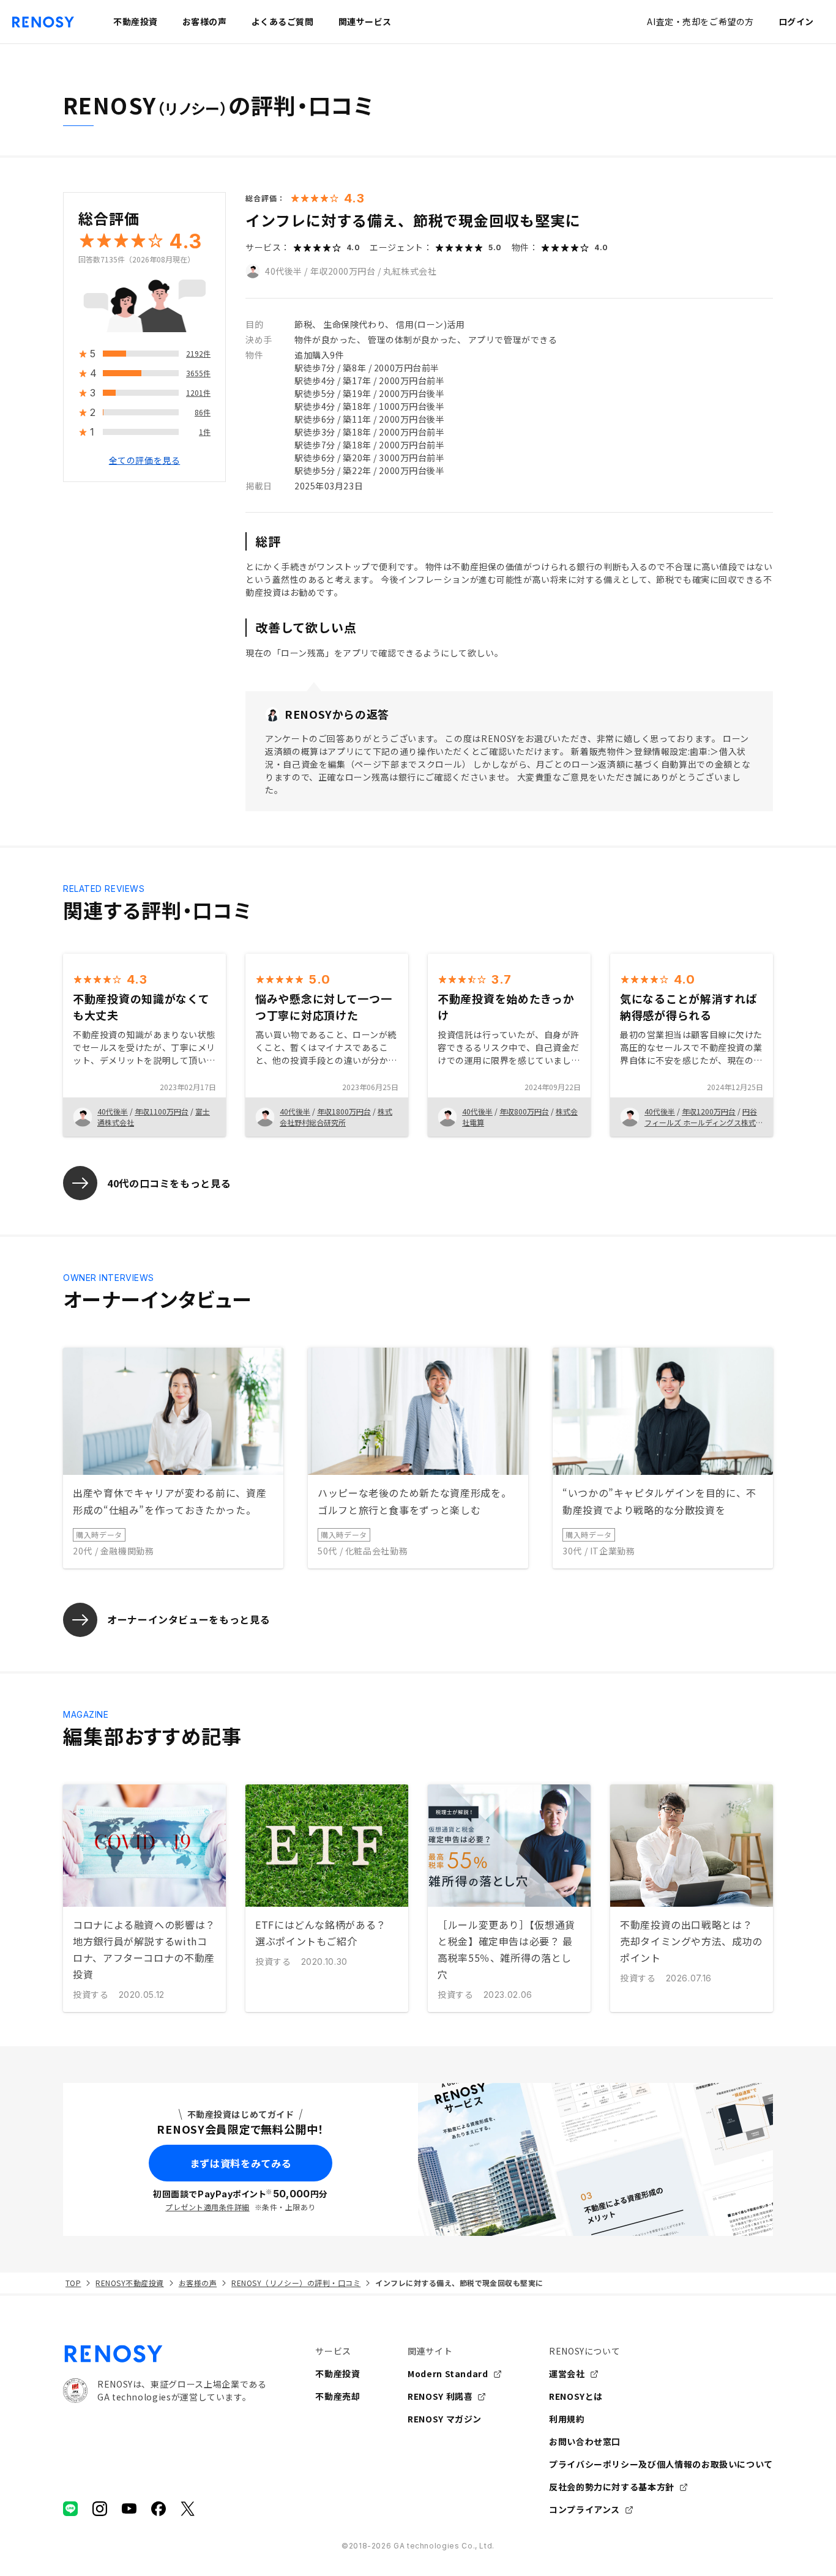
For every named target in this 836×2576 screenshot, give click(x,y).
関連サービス (365, 21)
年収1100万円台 (162, 1111)
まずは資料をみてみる (241, 2163)
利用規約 (567, 2419)
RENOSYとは (576, 2396)
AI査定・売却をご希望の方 (700, 21)
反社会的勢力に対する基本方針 (612, 2487)
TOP (73, 2283)
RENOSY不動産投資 (129, 2283)
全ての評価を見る (144, 461)
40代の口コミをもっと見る (169, 1183)
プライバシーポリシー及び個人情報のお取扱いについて (661, 2464)
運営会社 (567, 2374)
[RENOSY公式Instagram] (100, 2509)
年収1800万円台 (344, 1111)
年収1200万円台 (709, 1111)
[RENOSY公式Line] (70, 2509)
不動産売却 (338, 2396)
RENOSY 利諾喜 (440, 2396)
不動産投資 (338, 2374)
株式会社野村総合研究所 (336, 1117)
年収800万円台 (524, 1111)
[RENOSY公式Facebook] (159, 2509)
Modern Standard (448, 2374)
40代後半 (284, 271)
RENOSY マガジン (445, 2419)
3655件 (198, 373)
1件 (205, 432)
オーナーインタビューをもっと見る (188, 1619)
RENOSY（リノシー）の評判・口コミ (296, 2283)
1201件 (198, 393)
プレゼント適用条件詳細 (207, 2207)
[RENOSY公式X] (188, 2509)
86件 (203, 413)
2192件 (198, 354)
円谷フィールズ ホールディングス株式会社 (704, 1122)
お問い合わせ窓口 (585, 2441)
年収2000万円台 (343, 271)
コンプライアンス (584, 2509)
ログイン (796, 21)
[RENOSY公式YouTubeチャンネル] (129, 2509)
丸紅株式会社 (410, 271)
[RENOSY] (165, 2354)
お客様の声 (198, 2283)
